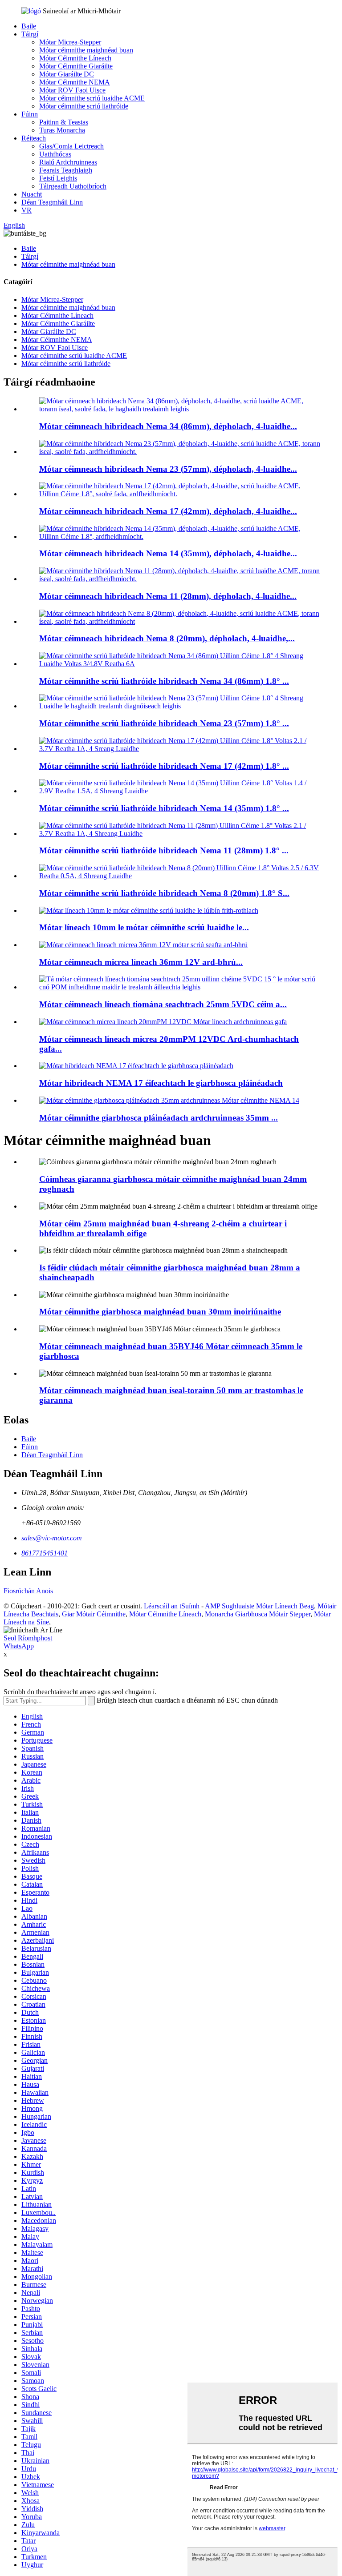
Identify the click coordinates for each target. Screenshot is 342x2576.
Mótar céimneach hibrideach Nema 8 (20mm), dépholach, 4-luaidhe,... (167, 638)
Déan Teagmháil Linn (52, 202)
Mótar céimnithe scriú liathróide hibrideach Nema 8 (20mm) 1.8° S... (164, 893)
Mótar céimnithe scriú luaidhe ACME (92, 98)
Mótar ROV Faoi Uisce (72, 90)
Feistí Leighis (58, 178)
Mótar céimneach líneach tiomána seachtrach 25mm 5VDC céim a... (163, 1004)
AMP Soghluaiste (230, 1606)
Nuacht (32, 194)
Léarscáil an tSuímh (172, 1606)
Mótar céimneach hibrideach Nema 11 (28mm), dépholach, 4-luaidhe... (168, 596)
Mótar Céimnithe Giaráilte (76, 66)
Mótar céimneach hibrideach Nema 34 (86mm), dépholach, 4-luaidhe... (168, 426)
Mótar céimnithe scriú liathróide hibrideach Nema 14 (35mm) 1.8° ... (164, 808)
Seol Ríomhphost (28, 1638)
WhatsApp (19, 1646)
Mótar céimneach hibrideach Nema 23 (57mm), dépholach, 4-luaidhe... (168, 469)
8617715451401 (45, 1553)
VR (26, 210)
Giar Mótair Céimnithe (94, 1614)
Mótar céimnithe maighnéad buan (86, 50)
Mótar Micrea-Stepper (70, 42)
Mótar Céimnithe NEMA (75, 82)
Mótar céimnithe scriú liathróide (84, 106)
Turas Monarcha (62, 130)
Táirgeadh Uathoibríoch (73, 186)
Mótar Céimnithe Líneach (75, 58)
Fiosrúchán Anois (28, 1591)
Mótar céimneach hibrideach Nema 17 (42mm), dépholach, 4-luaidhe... (168, 511)
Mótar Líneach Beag (285, 1606)
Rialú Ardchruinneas (68, 162)
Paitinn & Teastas (64, 122)
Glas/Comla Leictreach (71, 146)
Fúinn (30, 114)
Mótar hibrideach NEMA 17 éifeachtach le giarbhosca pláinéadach (161, 1083)
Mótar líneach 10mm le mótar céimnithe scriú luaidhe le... (144, 927)
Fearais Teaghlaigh (66, 170)
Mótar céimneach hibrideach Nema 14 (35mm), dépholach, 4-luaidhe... (168, 553)
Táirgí (30, 34)
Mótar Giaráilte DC (67, 74)
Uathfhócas (55, 154)
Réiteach (34, 138)
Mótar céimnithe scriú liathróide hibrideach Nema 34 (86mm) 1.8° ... (164, 681)
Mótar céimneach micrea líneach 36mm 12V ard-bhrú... (141, 962)
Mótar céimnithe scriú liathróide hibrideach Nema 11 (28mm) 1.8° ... (164, 850)
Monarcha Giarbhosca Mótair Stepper (258, 1614)
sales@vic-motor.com (52, 1538)
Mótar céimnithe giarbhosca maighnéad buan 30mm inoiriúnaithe (160, 1312)
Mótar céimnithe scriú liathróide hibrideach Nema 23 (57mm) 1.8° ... (164, 723)
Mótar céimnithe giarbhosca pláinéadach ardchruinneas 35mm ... (159, 1118)
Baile (29, 26)
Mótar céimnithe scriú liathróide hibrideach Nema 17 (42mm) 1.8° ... (164, 766)
